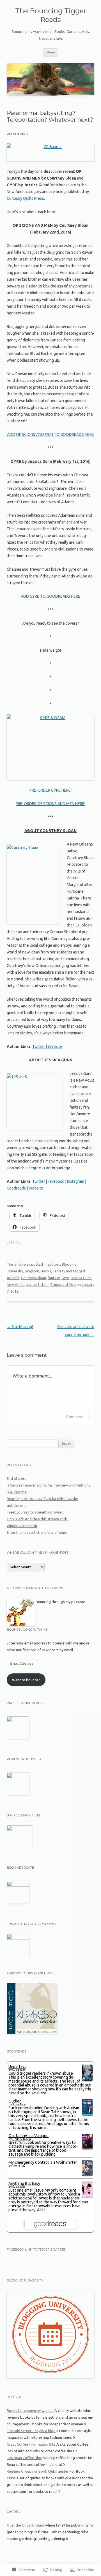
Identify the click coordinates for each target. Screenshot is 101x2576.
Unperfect (17, 2067)
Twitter (39, 1046)
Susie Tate (19, 2070)
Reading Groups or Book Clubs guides (38, 2471)
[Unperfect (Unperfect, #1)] (87, 2081)
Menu (51, 52)
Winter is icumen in (22, 1526)
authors (54, 1264)
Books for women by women (30, 2410)
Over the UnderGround (26, 2525)
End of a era (17, 1478)
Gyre (65, 1278)
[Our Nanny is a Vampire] (87, 2148)
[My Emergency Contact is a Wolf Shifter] (87, 2174)
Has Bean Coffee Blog (25, 2458)
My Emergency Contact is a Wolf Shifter (43, 2162)
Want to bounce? (26, 1680)
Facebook (56, 1181)
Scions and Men (63, 1284)
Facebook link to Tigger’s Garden (37, 2249)
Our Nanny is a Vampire (28, 2136)
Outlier (15, 2101)
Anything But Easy (24, 2183)
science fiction (37, 1284)
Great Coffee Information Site (31, 2444)
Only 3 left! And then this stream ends (37, 1519)
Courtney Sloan (34, 1278)
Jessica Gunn (81, 1278)
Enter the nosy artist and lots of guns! (37, 1532)
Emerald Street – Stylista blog (31, 2431)
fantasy (54, 1278)
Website (55, 1046)
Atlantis (13, 1278)
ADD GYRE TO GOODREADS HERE (50, 596)
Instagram (76, 1181)
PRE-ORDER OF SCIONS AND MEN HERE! (50, 804)
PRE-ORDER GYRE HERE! (50, 790)
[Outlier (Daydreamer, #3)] (87, 2115)
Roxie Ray (19, 2166)
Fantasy (59, 1271)
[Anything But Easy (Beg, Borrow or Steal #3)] (87, 2198)
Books (46, 1271)
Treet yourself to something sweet (35, 1512)
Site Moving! (20, 1327)
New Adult (15, 1284)
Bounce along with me (27, 1630)
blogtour (32, 1271)
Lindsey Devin (22, 2139)
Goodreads (17, 1188)
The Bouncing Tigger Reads (51, 15)
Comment (75, 1417)
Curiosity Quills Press (25, 198)
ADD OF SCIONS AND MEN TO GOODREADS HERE (50, 434)
